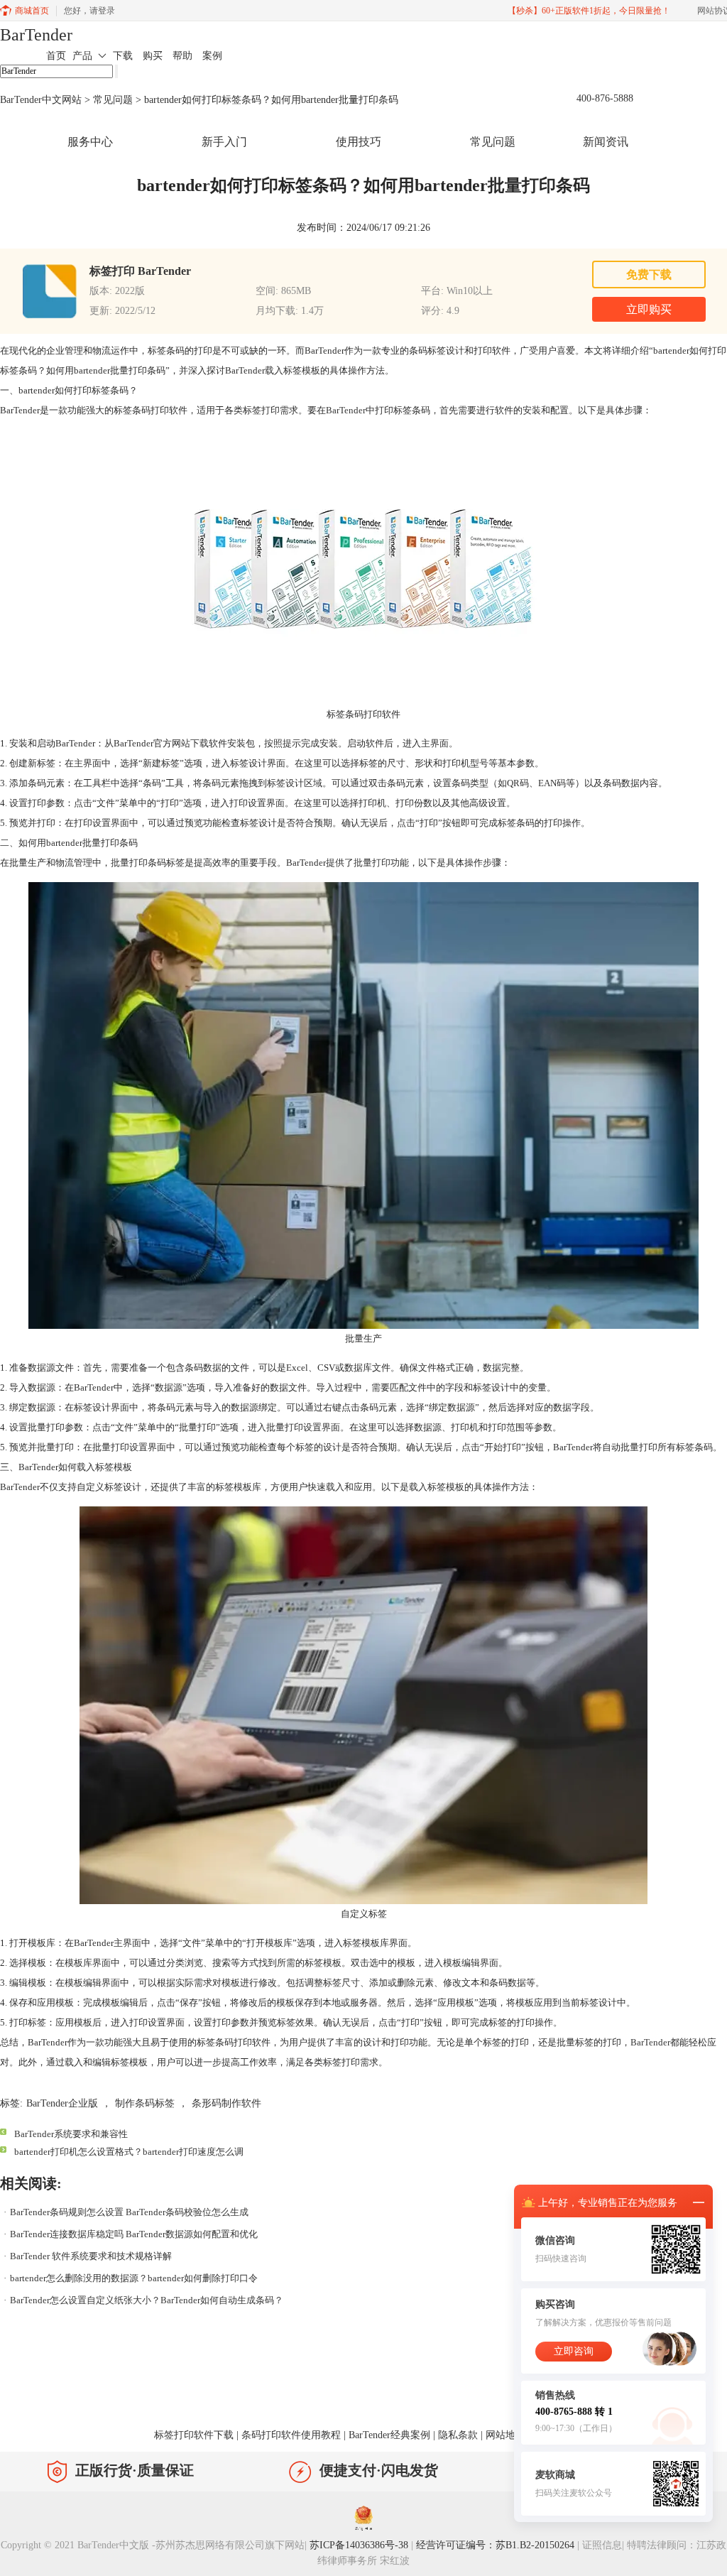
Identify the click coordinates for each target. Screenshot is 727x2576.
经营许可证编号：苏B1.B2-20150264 (495, 2545)
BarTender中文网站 (41, 100)
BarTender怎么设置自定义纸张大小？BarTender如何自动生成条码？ (147, 2300)
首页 (56, 56)
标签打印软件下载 (194, 2435)
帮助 (182, 56)
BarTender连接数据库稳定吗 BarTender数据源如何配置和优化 (134, 2234)
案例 (212, 56)
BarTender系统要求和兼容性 (71, 2134)
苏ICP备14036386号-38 (359, 2545)
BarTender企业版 (62, 2103)
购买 (153, 56)
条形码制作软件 (226, 2103)
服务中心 (90, 142)
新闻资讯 (606, 142)
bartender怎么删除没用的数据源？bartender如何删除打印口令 (134, 2278)
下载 (123, 56)
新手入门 (224, 142)
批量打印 (372, 863)
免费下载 (649, 275)
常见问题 (113, 100)
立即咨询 (574, 2351)
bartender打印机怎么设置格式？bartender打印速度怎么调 (129, 2152)
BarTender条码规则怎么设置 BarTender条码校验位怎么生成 (129, 2212)
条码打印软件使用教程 (291, 2435)
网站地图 (505, 2435)
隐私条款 (458, 2435)
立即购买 (649, 309)
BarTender (36, 35)
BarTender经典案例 (389, 2435)
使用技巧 (359, 142)
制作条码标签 (145, 2103)
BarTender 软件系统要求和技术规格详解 (91, 2256)
